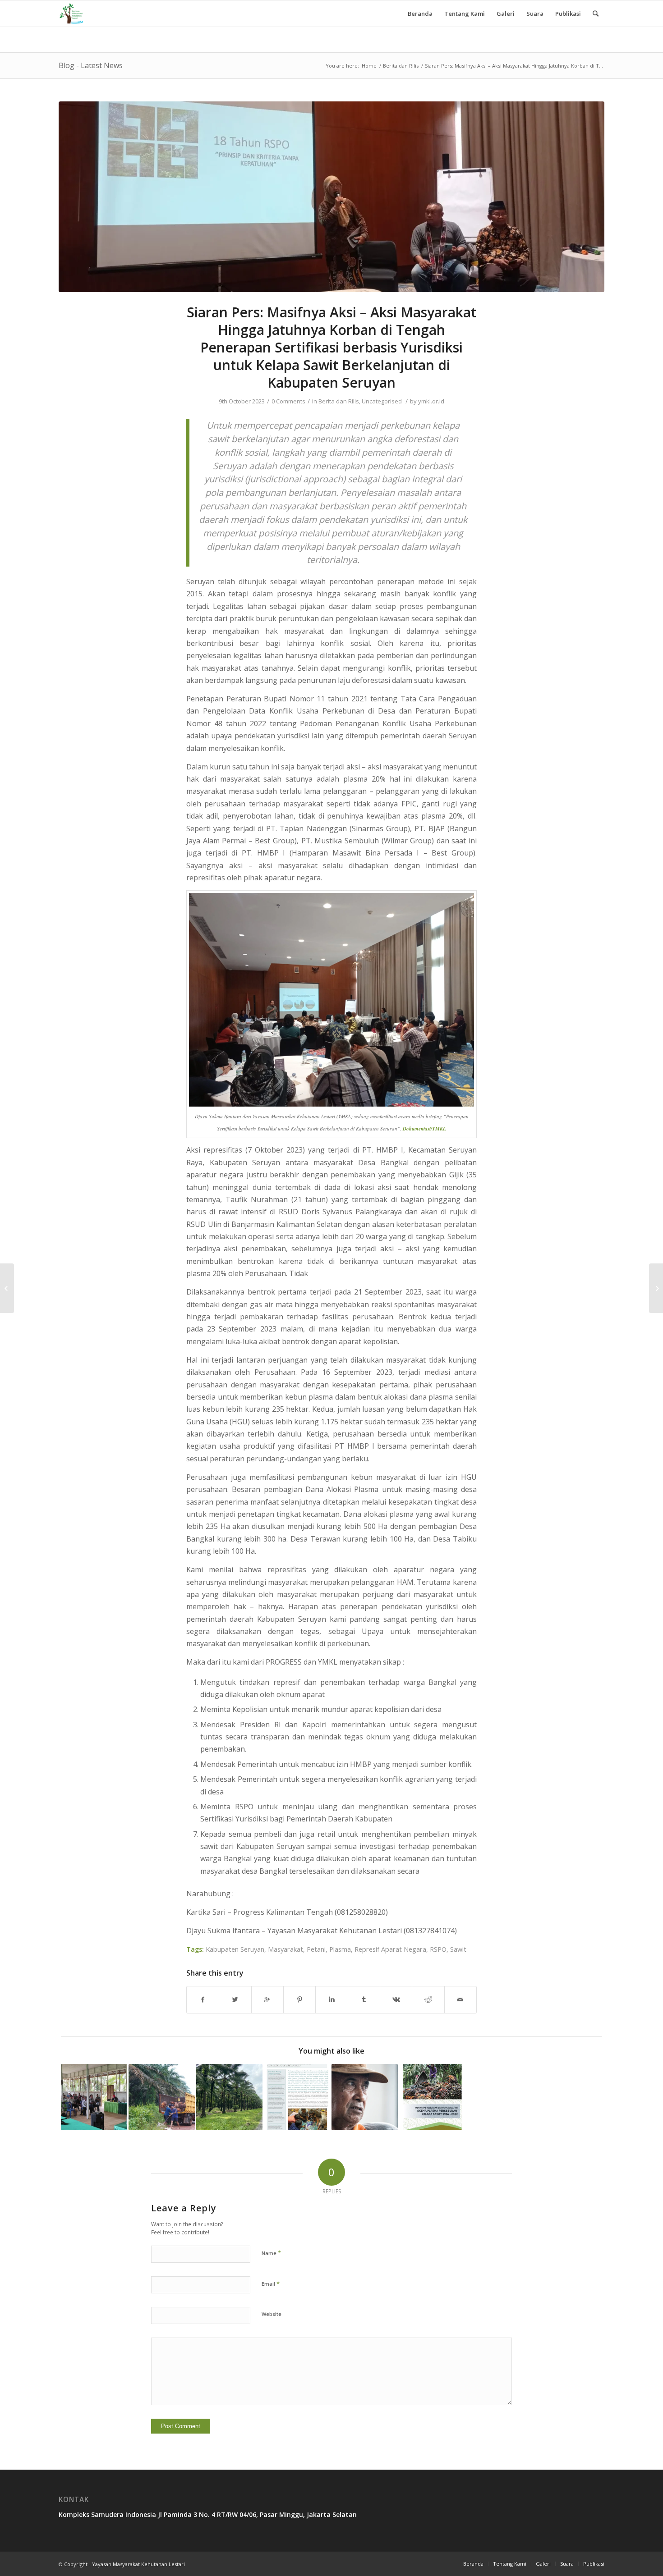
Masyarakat (285, 1949)
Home (369, 66)
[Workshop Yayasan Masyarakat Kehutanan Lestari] (7, 1288)
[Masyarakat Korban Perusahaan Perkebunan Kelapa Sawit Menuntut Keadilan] (229, 2097)
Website (272, 2314)
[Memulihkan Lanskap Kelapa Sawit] (297, 2097)
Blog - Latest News (91, 65)
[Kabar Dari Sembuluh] (365, 2097)
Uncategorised (382, 401)
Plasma (340, 1949)
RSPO (438, 1949)
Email (271, 2283)
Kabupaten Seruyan (235, 1949)
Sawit (458, 1949)
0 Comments (288, 401)
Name (271, 2253)
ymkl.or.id (431, 401)
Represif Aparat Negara (390, 1949)
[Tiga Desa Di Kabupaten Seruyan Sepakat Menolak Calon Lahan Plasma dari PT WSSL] (94, 2097)
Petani (316, 1949)
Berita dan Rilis (401, 66)
